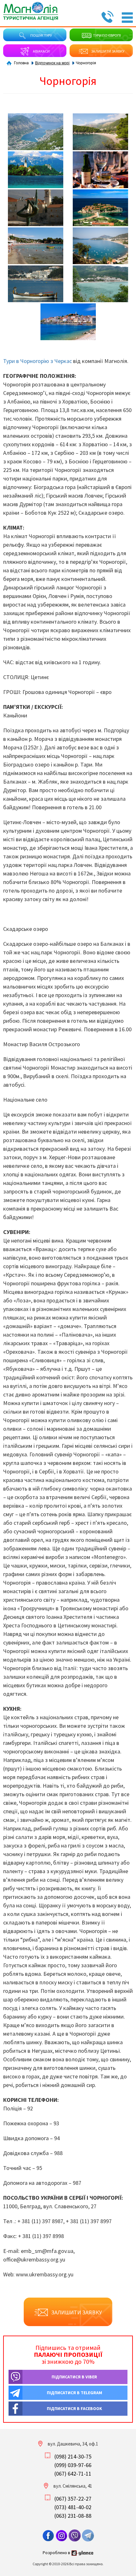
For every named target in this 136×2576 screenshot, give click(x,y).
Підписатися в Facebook (74, 2408)
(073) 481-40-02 (73, 2507)
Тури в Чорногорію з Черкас (37, 361)
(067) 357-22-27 (73, 2499)
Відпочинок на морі (52, 63)
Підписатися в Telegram (74, 2393)
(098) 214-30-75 (73, 2456)
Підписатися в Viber (74, 2377)
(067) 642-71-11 (73, 2474)
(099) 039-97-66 (73, 2465)
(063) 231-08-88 (73, 2516)
